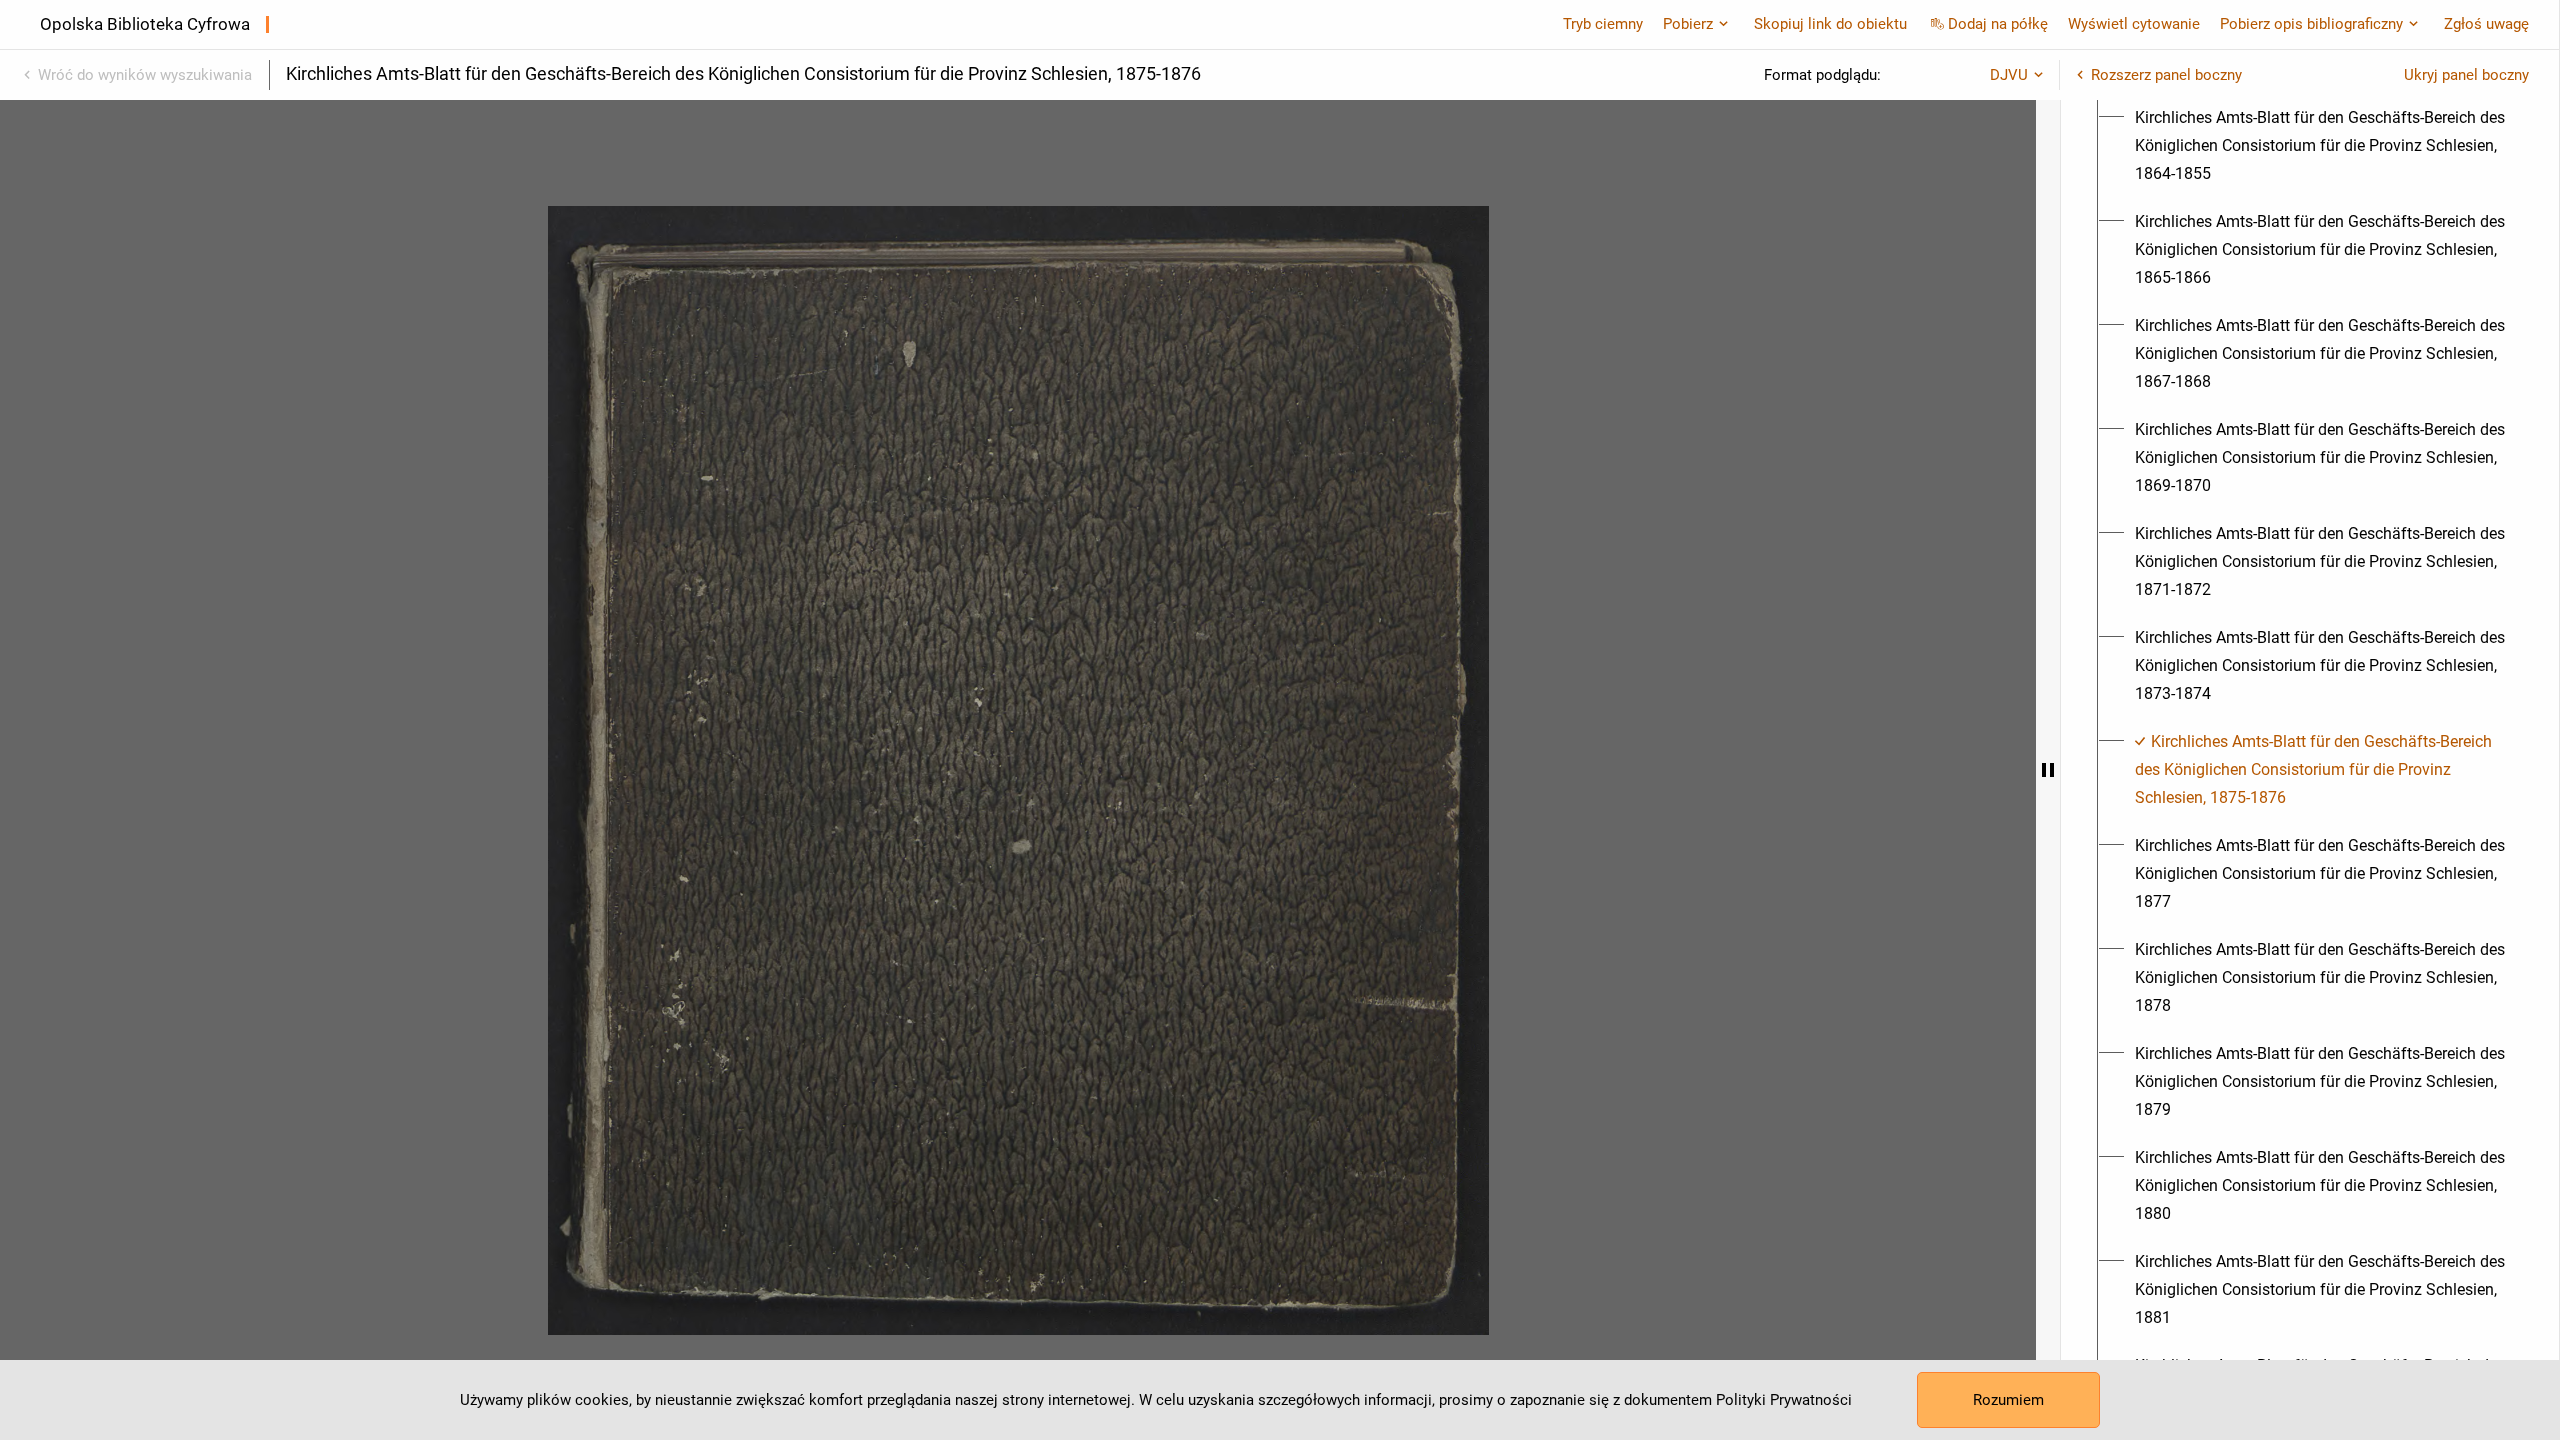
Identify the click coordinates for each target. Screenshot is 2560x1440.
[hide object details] (2048, 770)
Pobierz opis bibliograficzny (2311, 24)
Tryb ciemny (1603, 24)
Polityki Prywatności (1784, 1400)
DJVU (2009, 75)
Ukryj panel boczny (2466, 75)
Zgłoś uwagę (2486, 24)
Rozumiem (2008, 1400)
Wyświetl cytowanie (2134, 24)
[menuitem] (2321, 146)
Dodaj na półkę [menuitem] (1998, 24)
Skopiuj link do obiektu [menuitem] (1830, 24)
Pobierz (1688, 24)
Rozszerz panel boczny (2166, 75)
